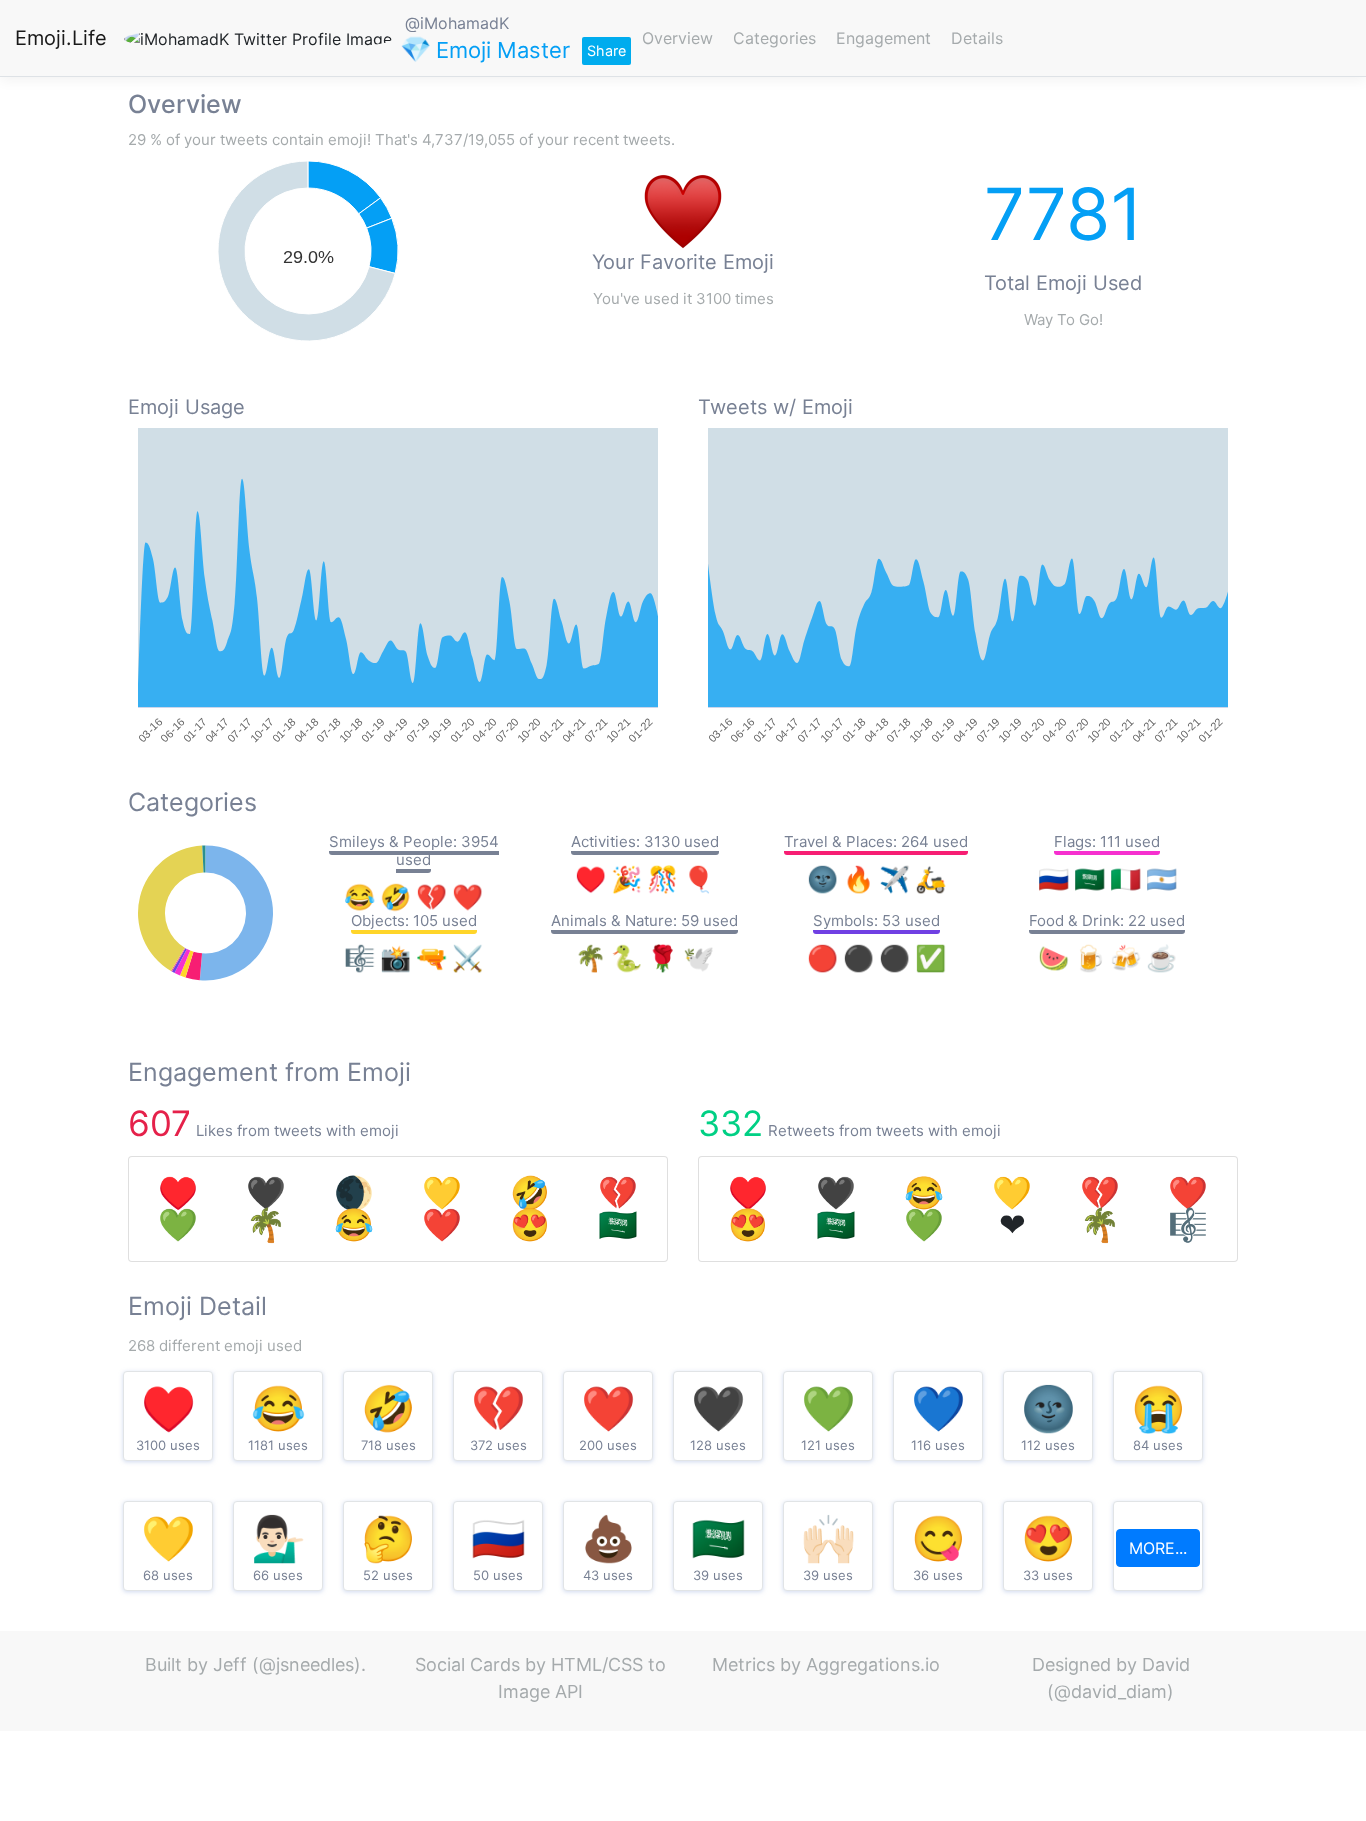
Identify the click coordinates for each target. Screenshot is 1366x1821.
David (1166, 1664)
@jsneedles (306, 1664)
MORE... (1158, 1548)
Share (606, 50)
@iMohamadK (457, 23)
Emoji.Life (61, 38)
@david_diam (1110, 1691)
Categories (774, 38)
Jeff (230, 1664)
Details (977, 38)
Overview (677, 38)
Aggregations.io (873, 1664)
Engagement (883, 38)
